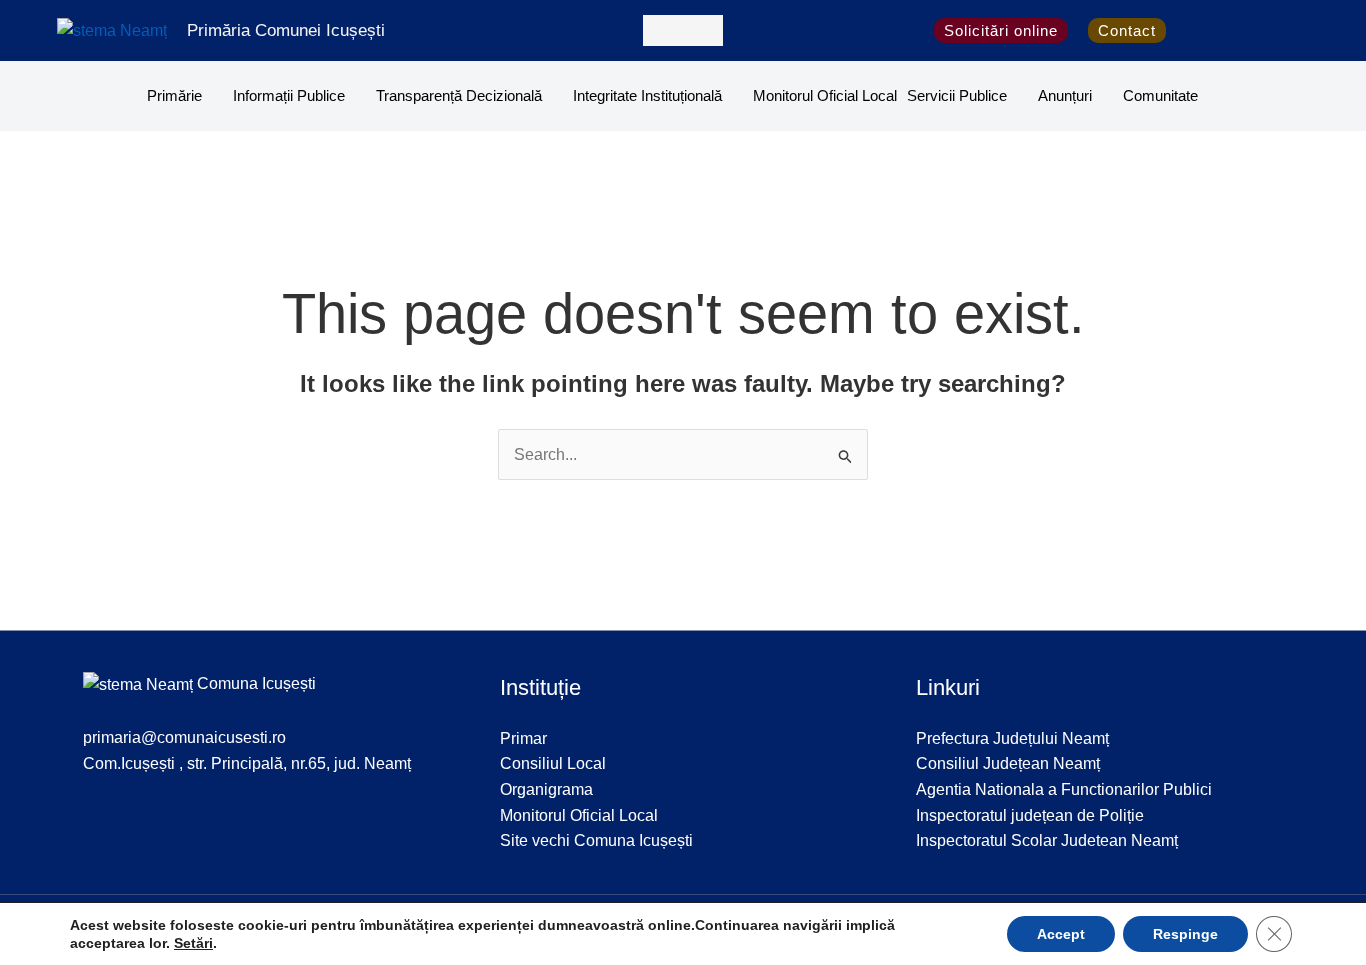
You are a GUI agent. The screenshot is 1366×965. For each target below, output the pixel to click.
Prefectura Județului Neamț (1012, 738)
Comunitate (1160, 95)
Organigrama (546, 789)
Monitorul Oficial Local (825, 95)
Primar (523, 738)
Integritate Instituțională (647, 95)
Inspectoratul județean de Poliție (1030, 815)
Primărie (174, 95)
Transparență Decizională (459, 95)
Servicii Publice (957, 95)
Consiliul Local (553, 763)
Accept (1061, 934)
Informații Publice (289, 95)
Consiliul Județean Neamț (1008, 763)
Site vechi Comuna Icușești (596, 840)
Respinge (1185, 934)
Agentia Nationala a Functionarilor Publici (1064, 789)
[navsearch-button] (683, 30)
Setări (193, 943)
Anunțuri (1065, 95)
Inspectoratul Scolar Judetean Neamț (1047, 840)
